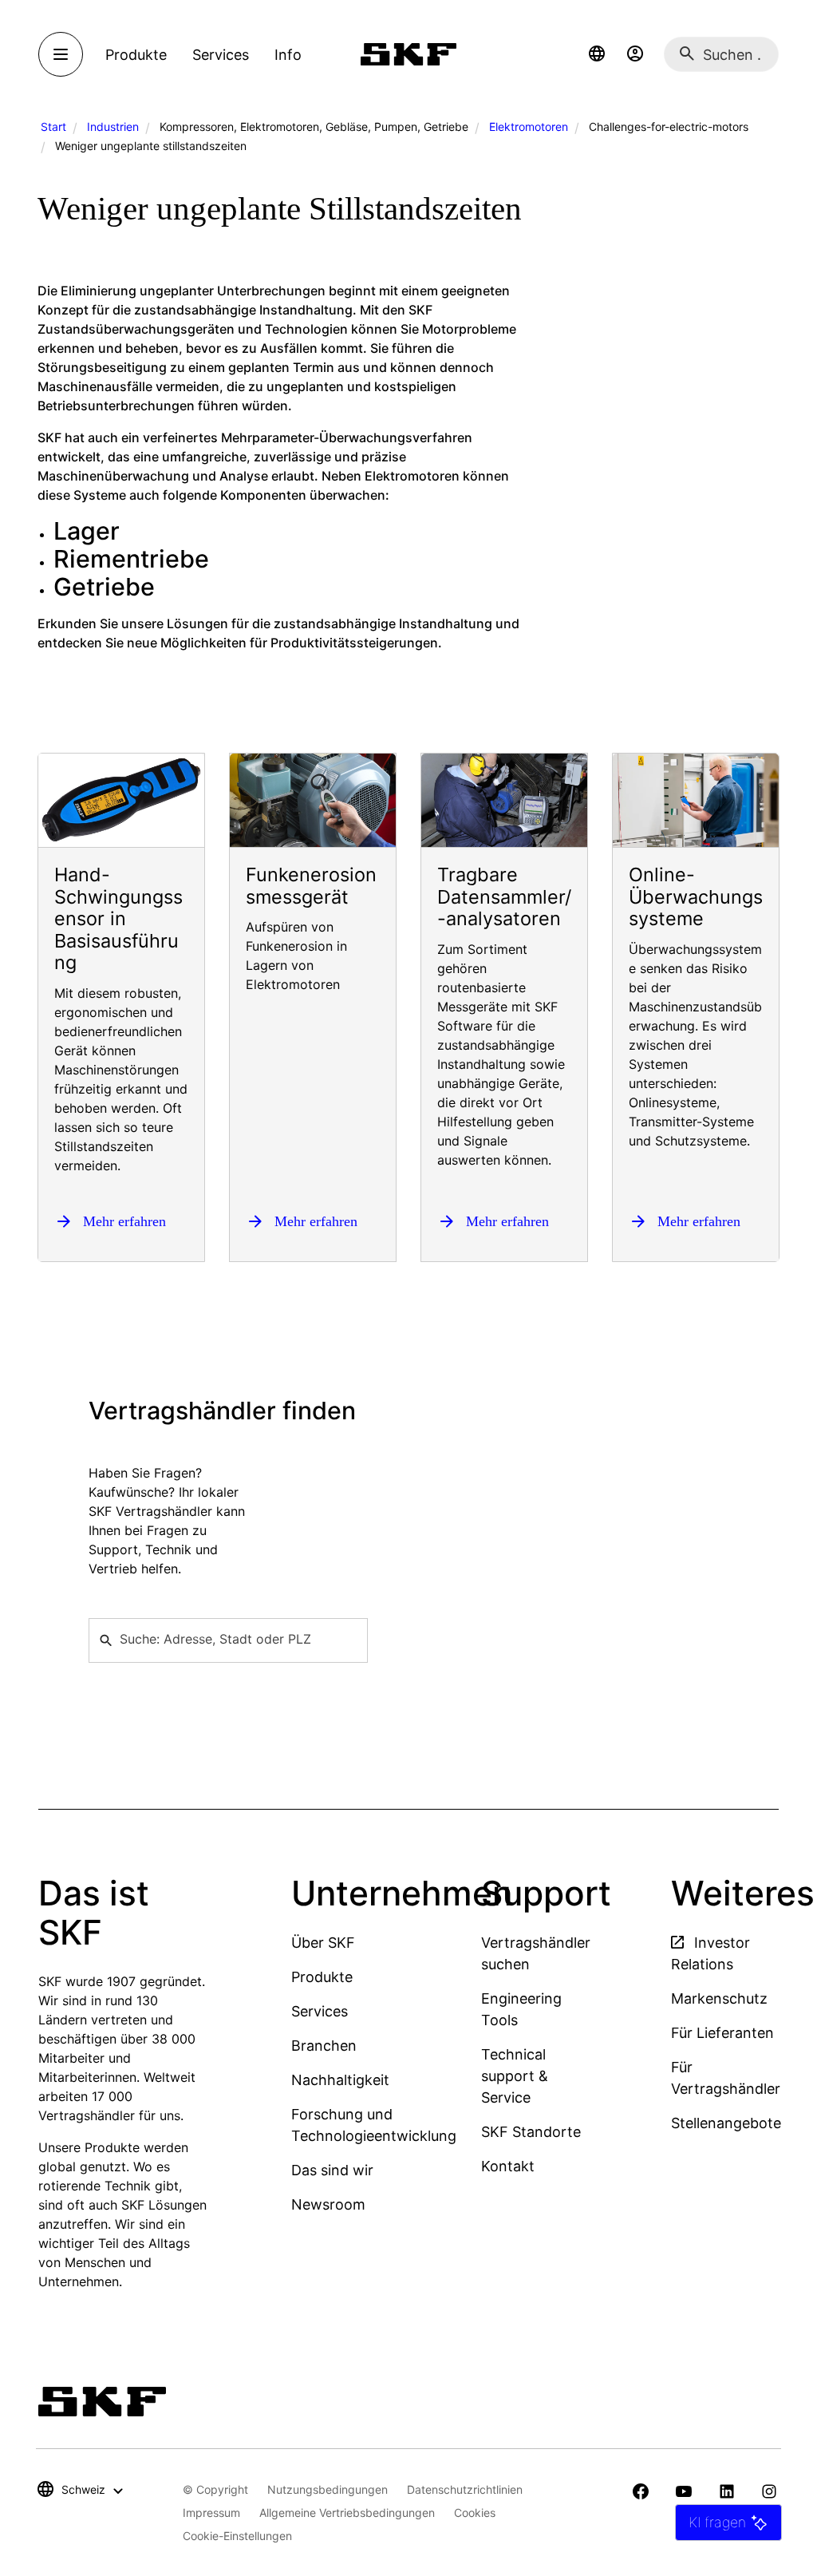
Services (320, 2011)
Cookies (475, 2513)
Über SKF (323, 1943)
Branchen (324, 2046)
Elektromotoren (529, 127)
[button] (597, 54)
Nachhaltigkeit (340, 2080)
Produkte (322, 1977)
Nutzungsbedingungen (328, 2489)
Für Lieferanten (722, 2033)
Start (53, 127)
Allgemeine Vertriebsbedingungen (347, 2513)
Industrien (113, 127)
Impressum (211, 2513)
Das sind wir (332, 2170)
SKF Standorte (531, 2132)
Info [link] (288, 55)
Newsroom (328, 2204)
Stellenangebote (726, 2123)
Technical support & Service (515, 2076)
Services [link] (221, 55)
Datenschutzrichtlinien (465, 2489)
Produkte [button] (136, 55)
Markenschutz (719, 1998)
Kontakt (508, 2166)
